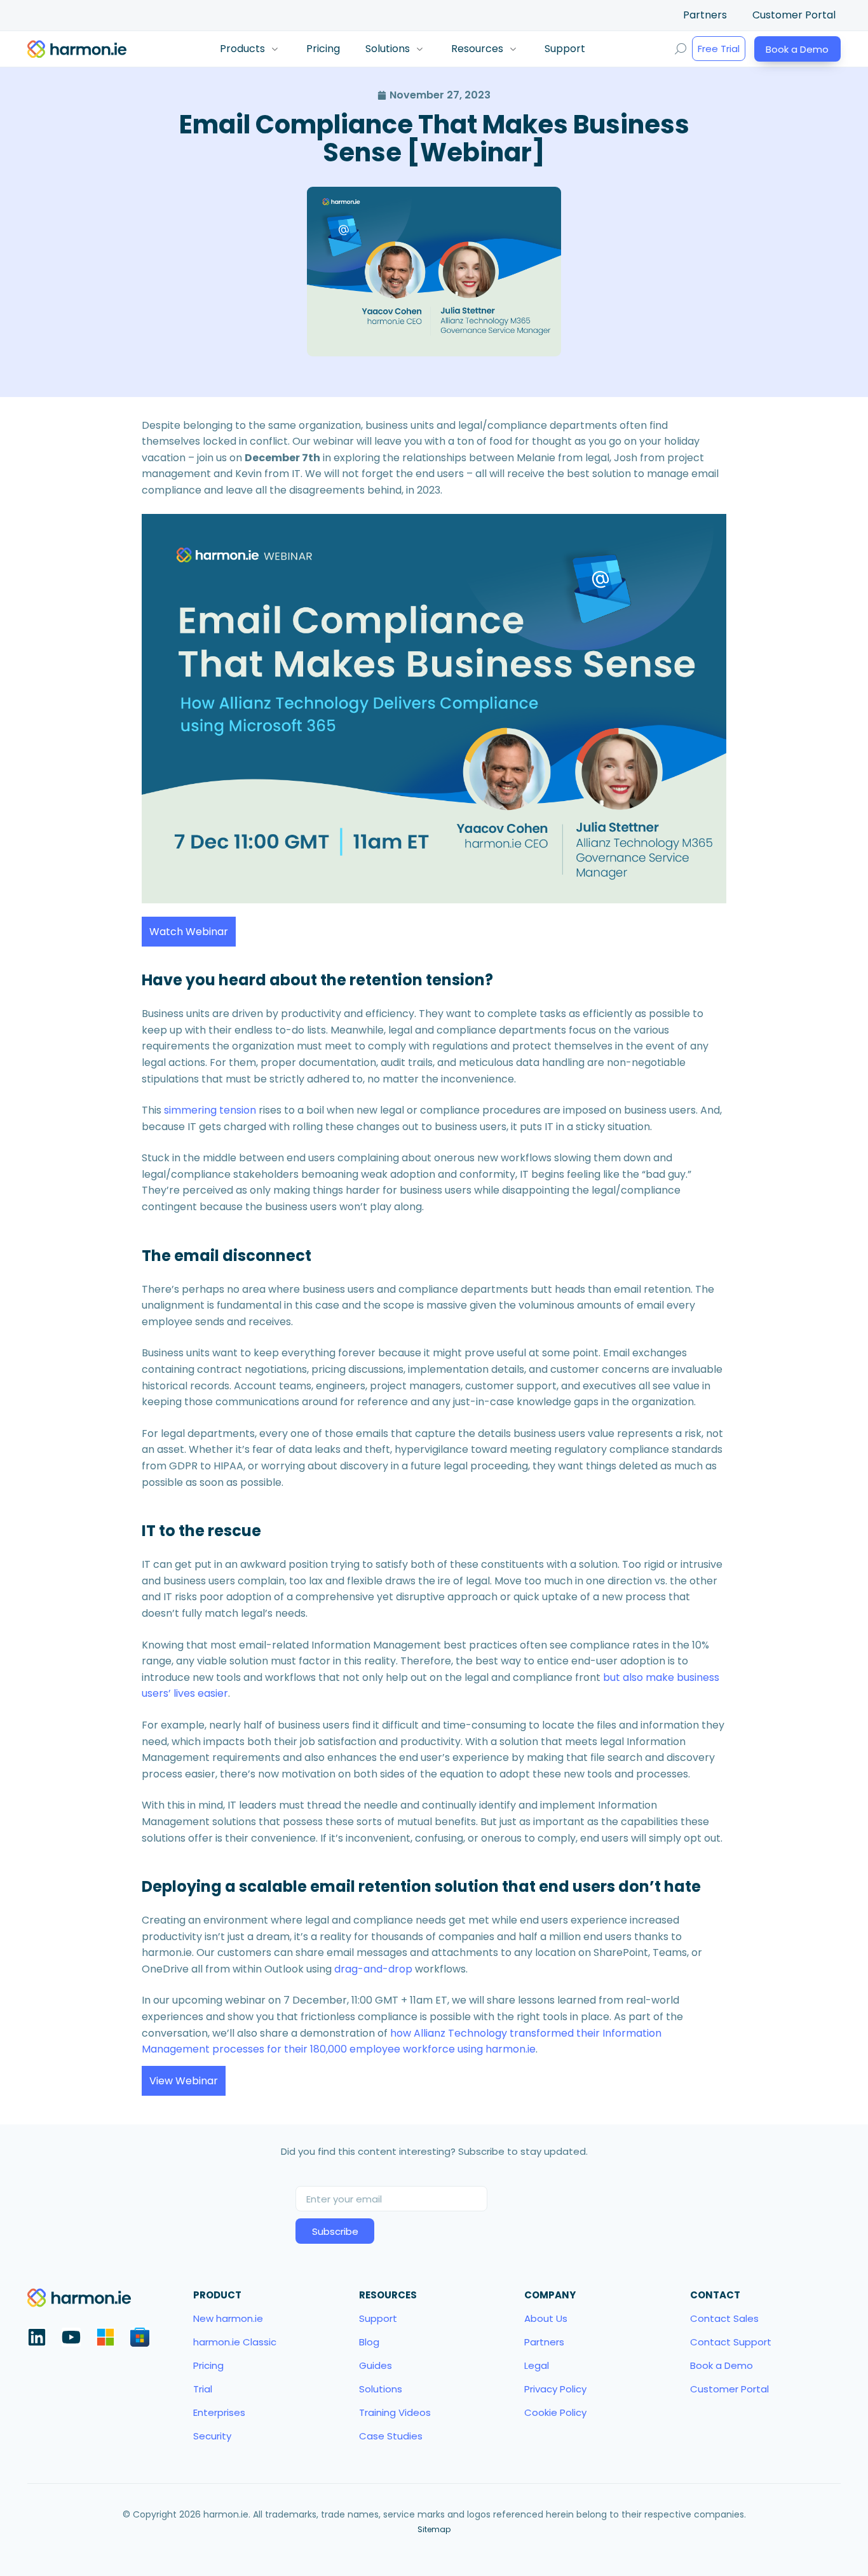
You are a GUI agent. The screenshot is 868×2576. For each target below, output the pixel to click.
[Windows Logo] (105, 2337)
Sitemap (434, 2529)
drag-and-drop (373, 1969)
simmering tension (210, 1110)
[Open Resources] (513, 49)
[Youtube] (71, 2337)
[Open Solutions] (419, 49)
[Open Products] (275, 49)
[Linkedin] (37, 2337)
